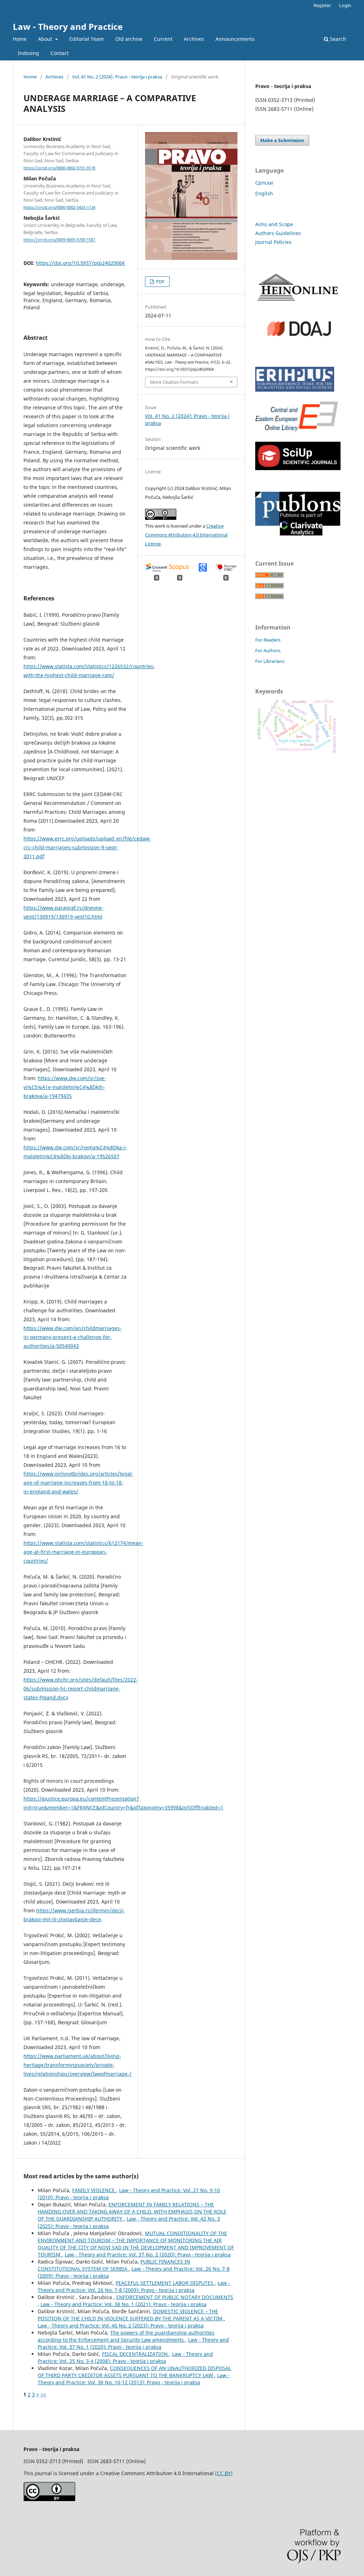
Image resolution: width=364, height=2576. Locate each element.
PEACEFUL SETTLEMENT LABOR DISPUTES (165, 2283)
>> (43, 2394)
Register (322, 5)
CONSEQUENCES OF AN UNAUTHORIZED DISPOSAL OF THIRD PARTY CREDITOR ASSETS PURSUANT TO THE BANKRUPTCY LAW (134, 2372)
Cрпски (264, 183)
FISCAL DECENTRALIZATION (136, 2354)
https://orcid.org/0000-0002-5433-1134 (59, 207)
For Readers (268, 640)
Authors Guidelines (278, 233)
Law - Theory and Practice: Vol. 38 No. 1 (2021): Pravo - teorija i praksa (124, 2304)
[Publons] (298, 534)
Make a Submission (282, 140)
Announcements (235, 39)
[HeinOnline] (298, 302)
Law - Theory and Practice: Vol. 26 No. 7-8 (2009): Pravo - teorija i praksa (134, 2286)
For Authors (268, 650)
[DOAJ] (298, 343)
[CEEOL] (298, 432)
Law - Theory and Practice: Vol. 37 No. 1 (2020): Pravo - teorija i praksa (133, 2343)
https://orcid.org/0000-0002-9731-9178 (59, 168)
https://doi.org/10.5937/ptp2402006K (81, 263)
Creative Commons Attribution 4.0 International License (186, 535)
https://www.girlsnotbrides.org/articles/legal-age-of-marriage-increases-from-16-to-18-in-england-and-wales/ (78, 1483)
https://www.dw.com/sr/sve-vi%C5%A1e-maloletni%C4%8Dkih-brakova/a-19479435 (65, 1087)
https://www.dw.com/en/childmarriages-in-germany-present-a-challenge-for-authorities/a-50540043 (73, 1337)
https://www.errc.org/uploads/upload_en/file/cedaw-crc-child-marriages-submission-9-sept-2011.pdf (87, 847)
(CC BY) (224, 2473)
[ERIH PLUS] (295, 390)
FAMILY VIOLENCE (94, 2190)
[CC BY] (49, 2499)
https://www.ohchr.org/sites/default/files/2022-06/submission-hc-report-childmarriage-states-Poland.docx (81, 1689)
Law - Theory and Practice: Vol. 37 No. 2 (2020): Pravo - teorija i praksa (148, 2254)
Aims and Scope (274, 224)
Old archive (129, 39)
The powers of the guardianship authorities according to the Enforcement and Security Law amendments (126, 2336)
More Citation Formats (174, 382)
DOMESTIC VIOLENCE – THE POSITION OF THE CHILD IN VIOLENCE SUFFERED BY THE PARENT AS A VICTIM (131, 2315)
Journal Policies (273, 242)
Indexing (28, 53)
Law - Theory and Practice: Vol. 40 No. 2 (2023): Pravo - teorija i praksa (121, 2326)
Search (337, 39)
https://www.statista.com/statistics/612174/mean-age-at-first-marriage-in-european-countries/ (83, 1552)
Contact (60, 53)
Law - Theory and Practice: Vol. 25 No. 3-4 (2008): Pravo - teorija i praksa (125, 2357)
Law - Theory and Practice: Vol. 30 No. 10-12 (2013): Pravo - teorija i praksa (134, 2379)
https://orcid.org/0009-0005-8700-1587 (59, 240)
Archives (194, 39)
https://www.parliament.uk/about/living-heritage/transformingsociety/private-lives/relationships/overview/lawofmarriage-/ (77, 2065)
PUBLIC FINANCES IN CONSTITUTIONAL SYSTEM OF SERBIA (114, 2265)
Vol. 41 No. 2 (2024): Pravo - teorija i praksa (117, 77)
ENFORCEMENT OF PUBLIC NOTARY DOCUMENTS (175, 2297)
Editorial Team (87, 39)
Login (345, 5)
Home (20, 39)
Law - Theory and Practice (68, 26)
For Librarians (270, 661)
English (264, 193)
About (46, 39)
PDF (160, 282)
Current (163, 39)
